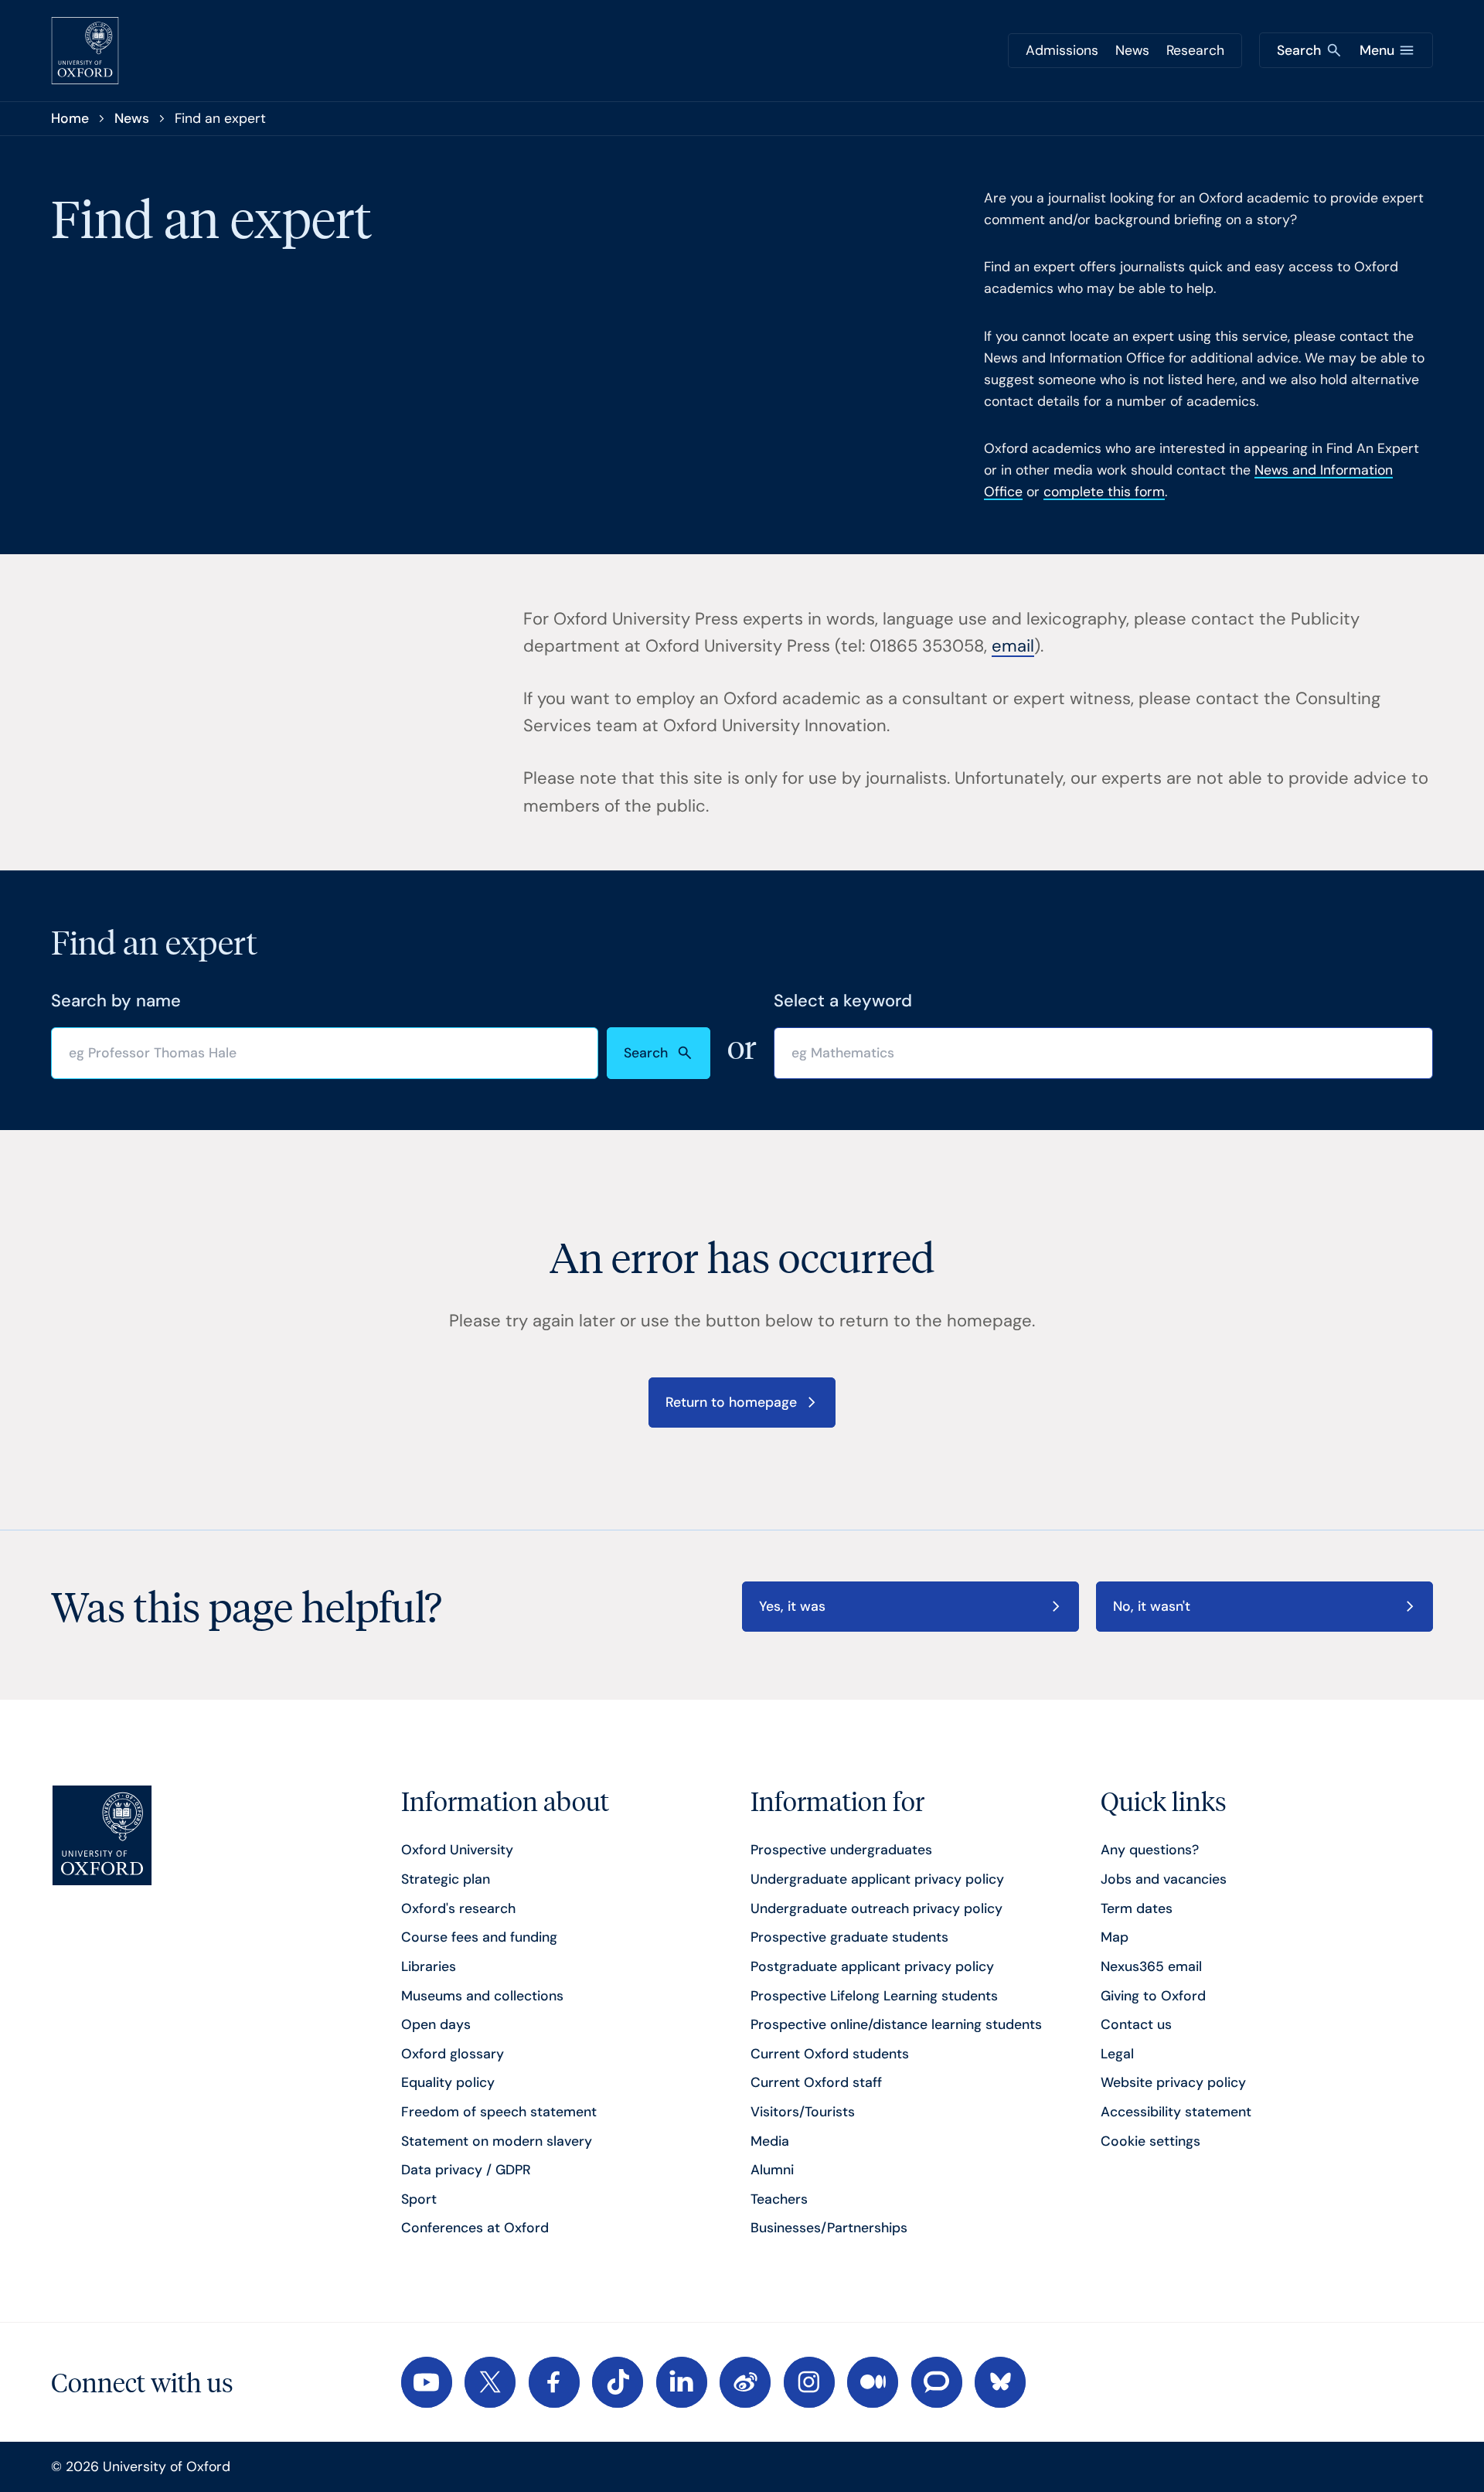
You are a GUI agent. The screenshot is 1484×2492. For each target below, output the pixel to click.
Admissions (1062, 50)
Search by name (116, 1001)
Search (646, 1053)
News (1132, 50)
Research (1195, 50)
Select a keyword (843, 1001)
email (1013, 646)
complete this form (1104, 492)
